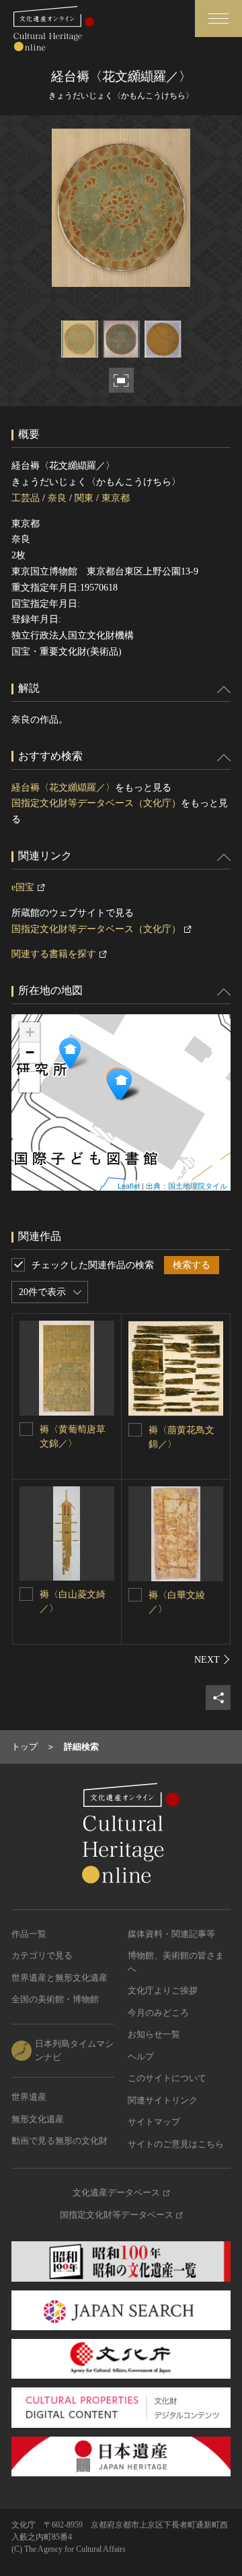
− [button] (30, 1052)
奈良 (57, 498)
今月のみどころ (158, 2013)
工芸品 (26, 498)
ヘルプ (141, 2056)
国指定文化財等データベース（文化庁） (96, 803)
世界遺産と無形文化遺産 (59, 1978)
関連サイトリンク (163, 2100)
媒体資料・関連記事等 (171, 1934)
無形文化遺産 (38, 2119)
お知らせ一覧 (154, 2034)
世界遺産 (29, 2097)
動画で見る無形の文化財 (59, 2141)
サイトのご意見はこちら (176, 2144)
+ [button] (30, 1032)
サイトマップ (154, 2122)
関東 (84, 498)
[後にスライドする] (212, 1659)
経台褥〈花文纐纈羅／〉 (63, 788)
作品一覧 (29, 1934)
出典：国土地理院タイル (187, 1185)
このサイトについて (167, 2078)
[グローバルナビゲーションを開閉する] (218, 19)
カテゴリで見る (42, 1955)
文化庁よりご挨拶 (163, 1990)
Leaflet (129, 1185)
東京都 (116, 498)
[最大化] (30, 1082)
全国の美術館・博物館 (55, 1999)
